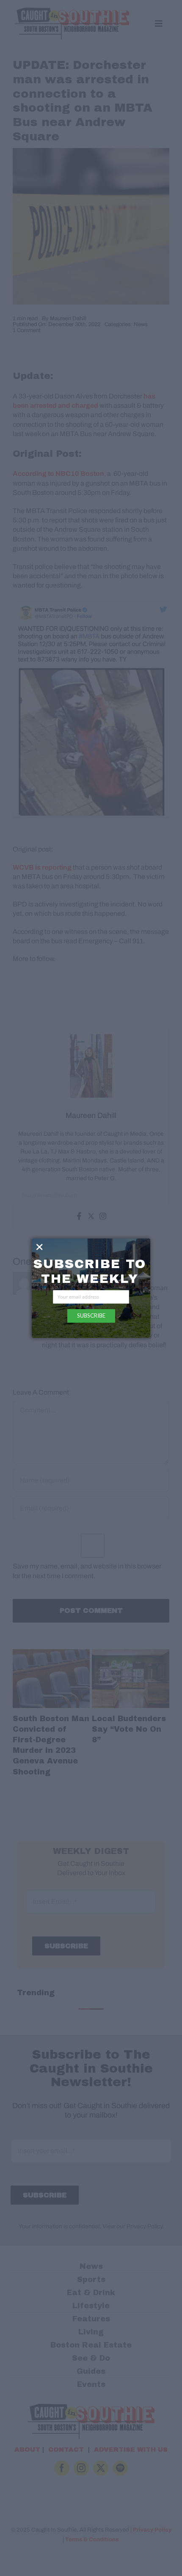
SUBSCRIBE (91, 1315)
